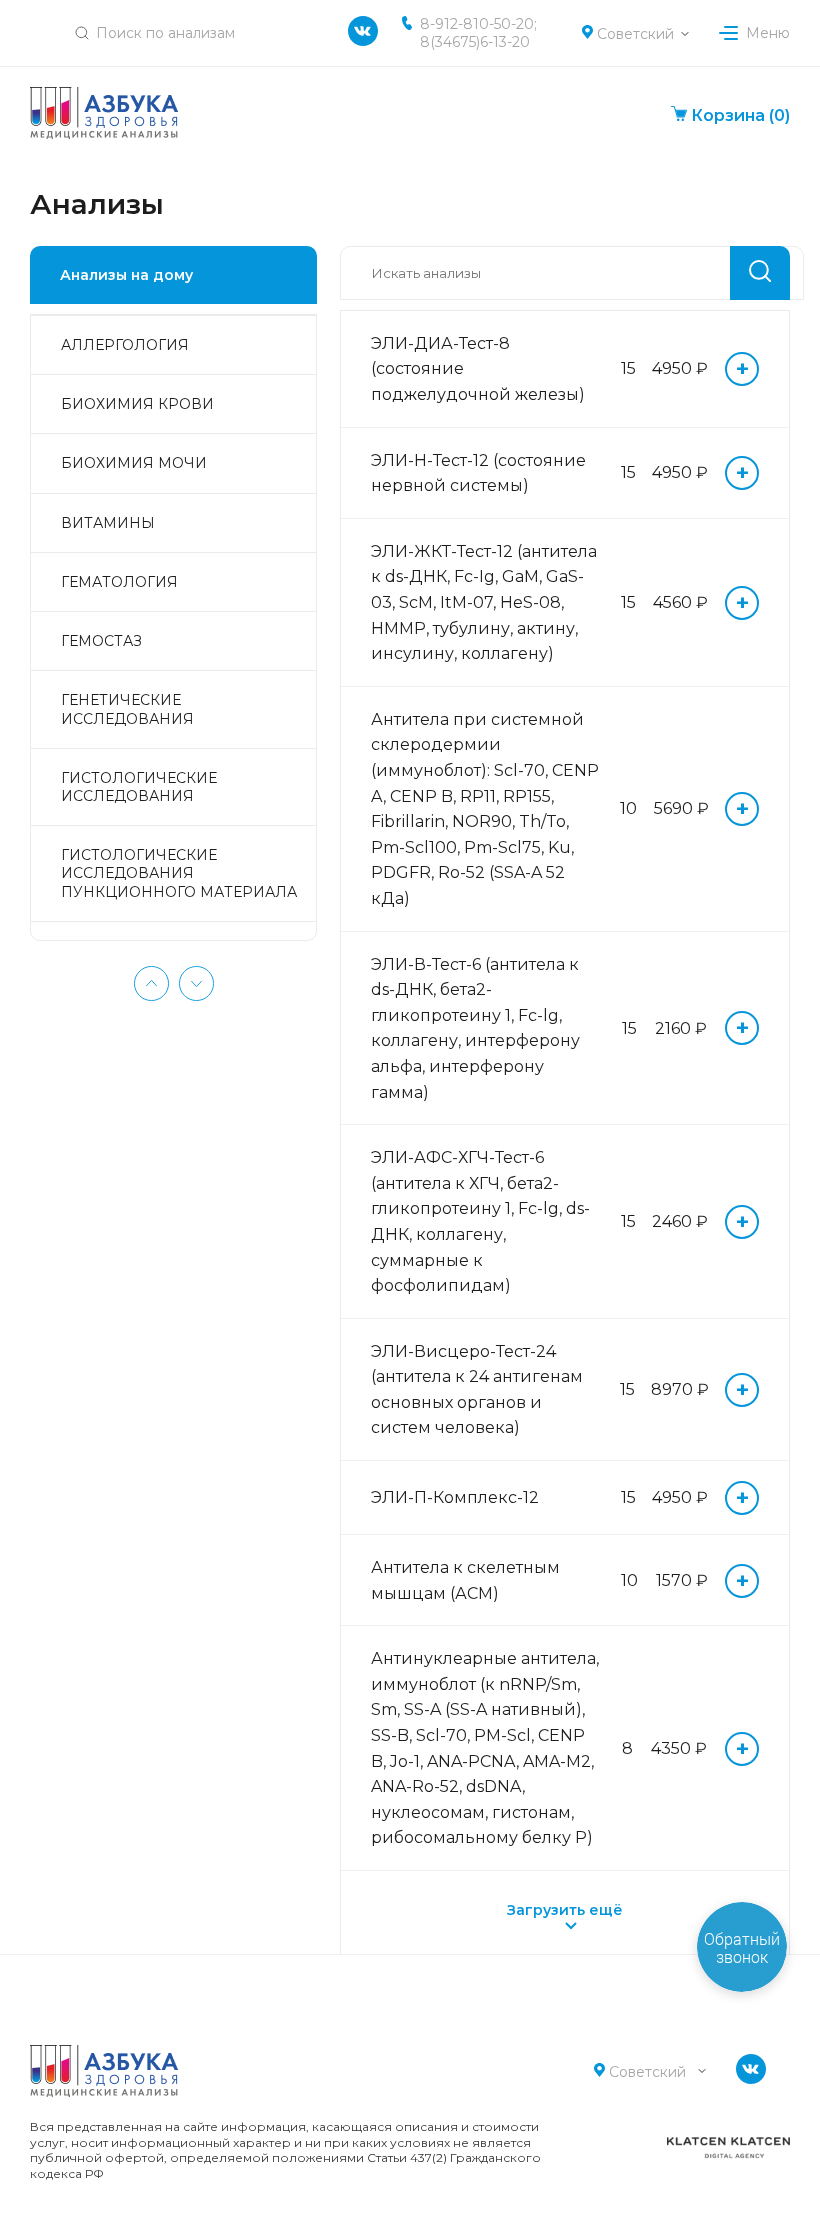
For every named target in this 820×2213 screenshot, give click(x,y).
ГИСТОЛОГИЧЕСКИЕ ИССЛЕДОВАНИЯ (139, 787)
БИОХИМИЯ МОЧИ (134, 463)
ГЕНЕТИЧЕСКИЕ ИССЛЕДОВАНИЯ (127, 709)
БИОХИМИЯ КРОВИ (137, 404)
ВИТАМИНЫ (108, 523)
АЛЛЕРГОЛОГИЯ (125, 345)
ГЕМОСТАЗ (101, 641)
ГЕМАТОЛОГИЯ (119, 582)
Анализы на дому (126, 275)
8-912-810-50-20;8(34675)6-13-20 (478, 33)
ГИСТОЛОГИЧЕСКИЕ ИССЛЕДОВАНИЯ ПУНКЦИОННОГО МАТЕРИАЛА (179, 873)
